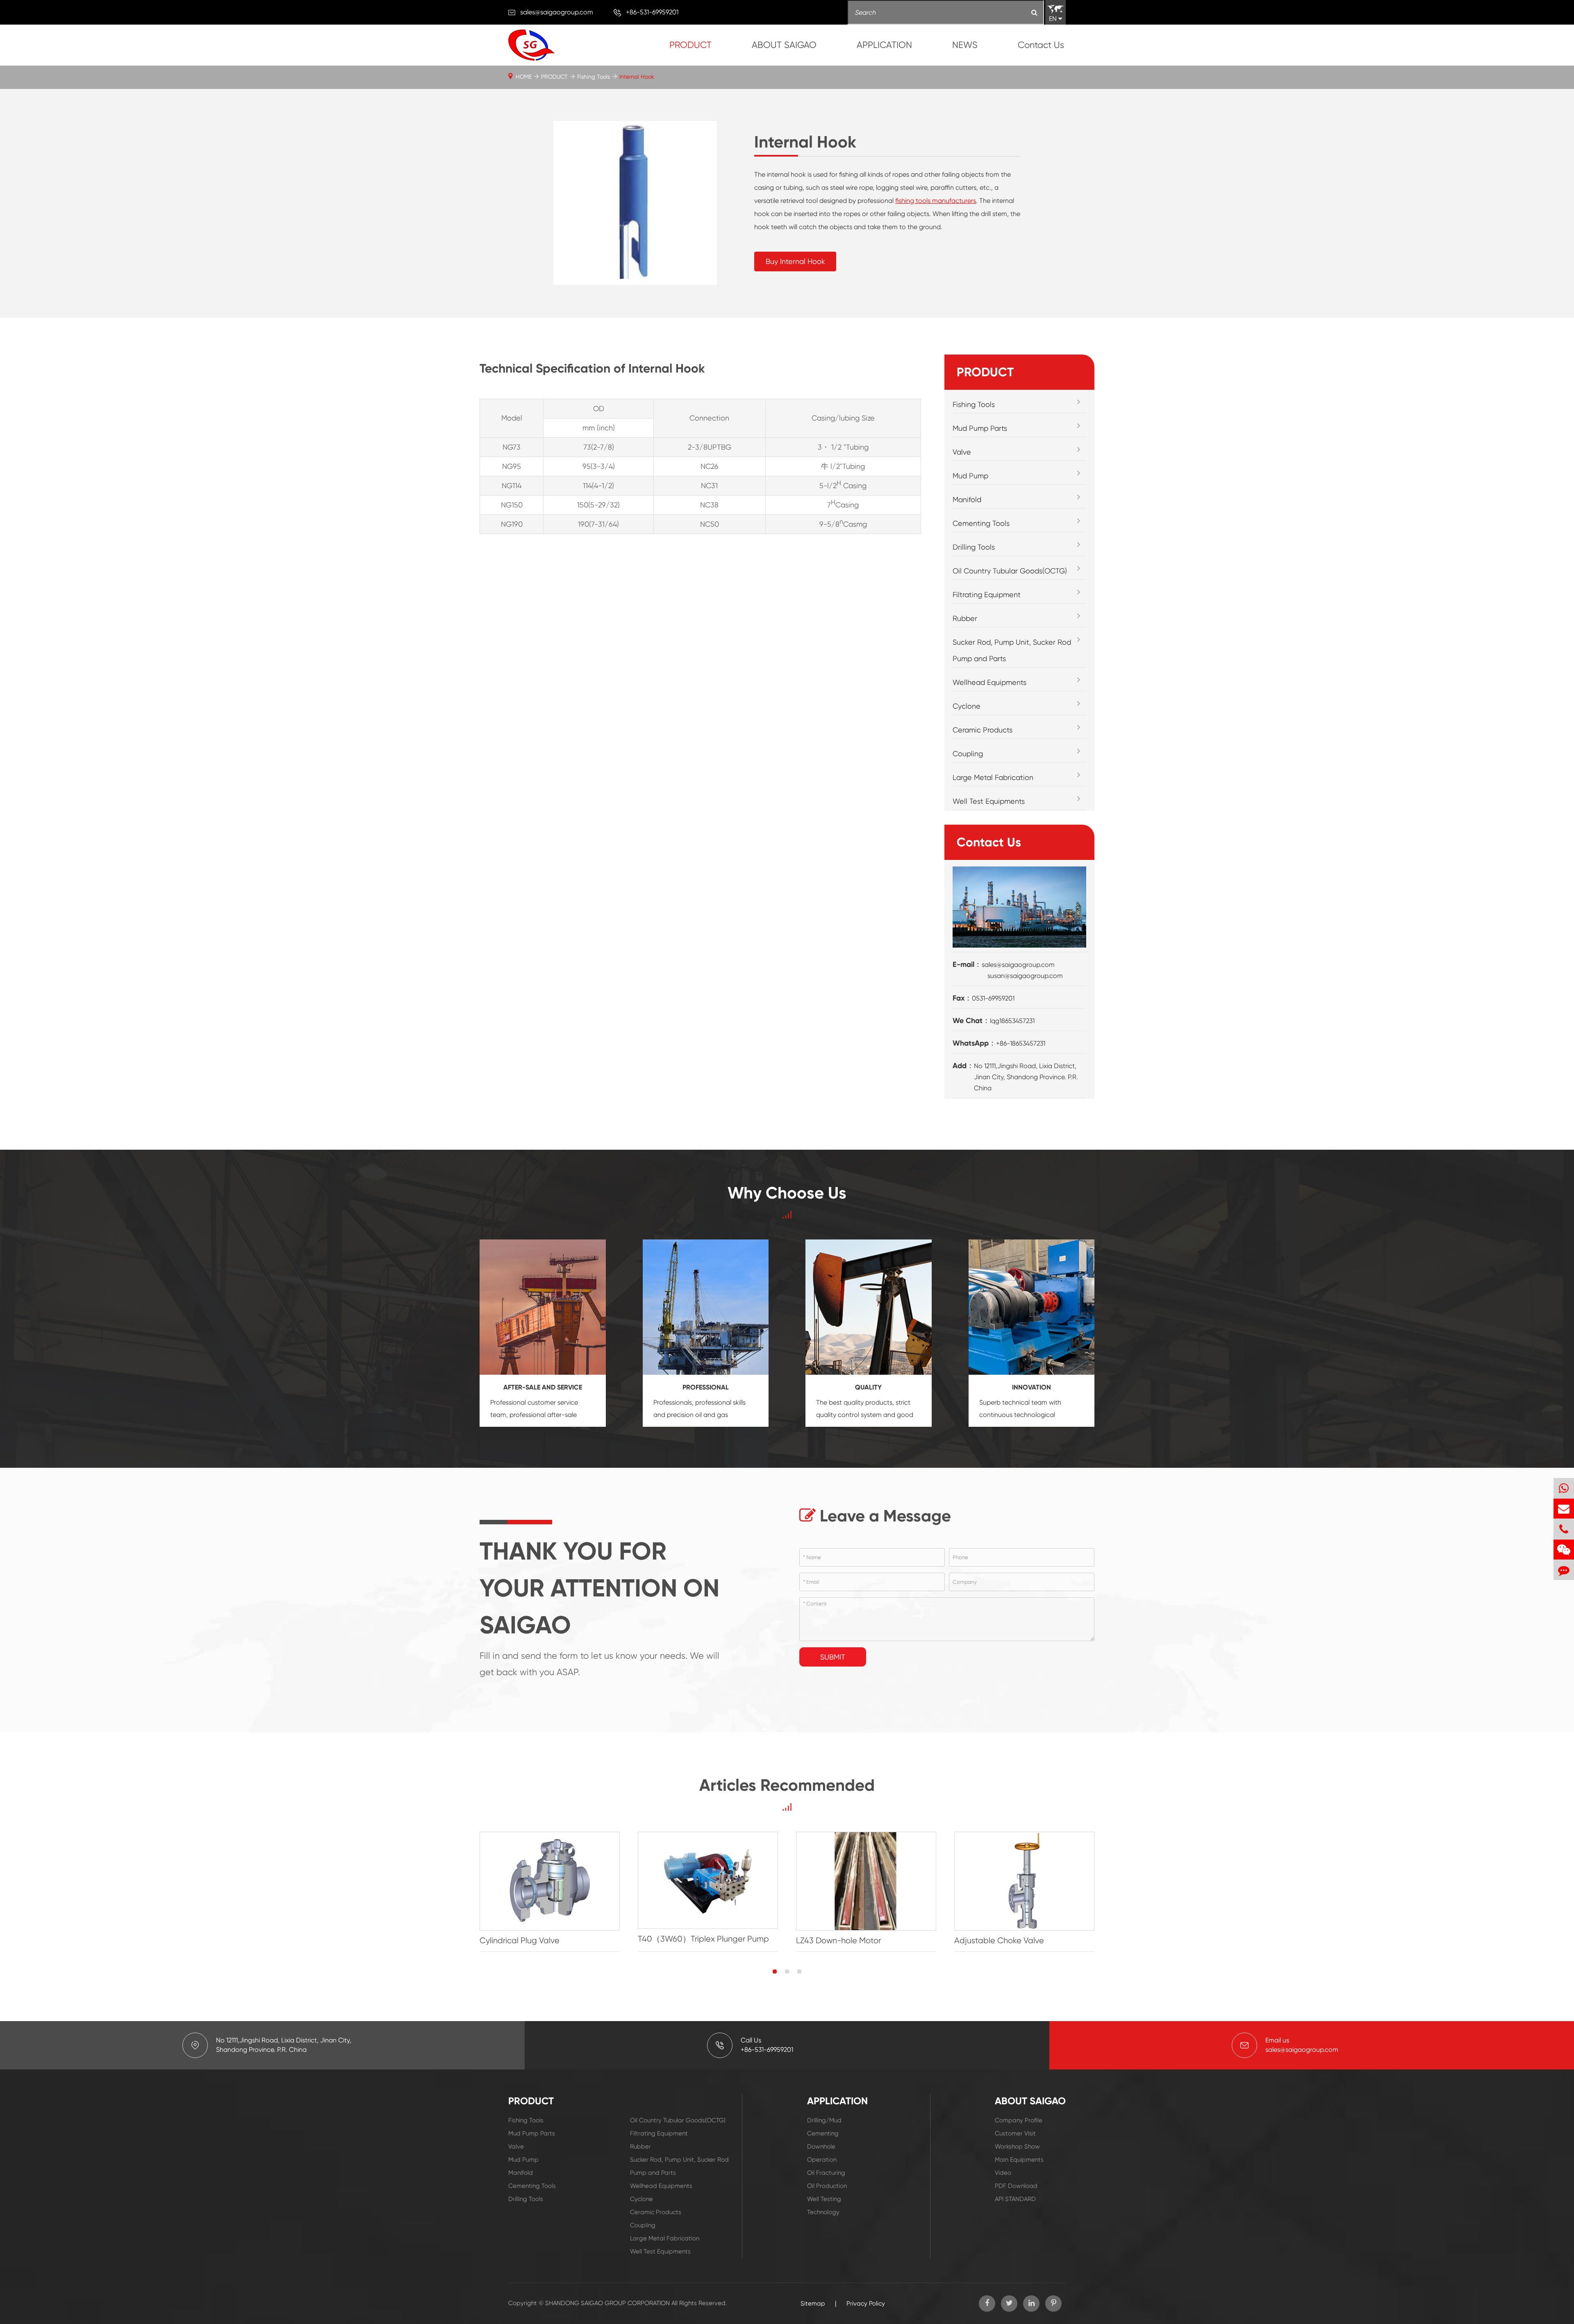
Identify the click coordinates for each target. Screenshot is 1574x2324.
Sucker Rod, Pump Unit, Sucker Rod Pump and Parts (1012, 650)
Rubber (965, 618)
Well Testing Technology (824, 2206)
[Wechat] (1564, 1550)
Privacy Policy (866, 2304)
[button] (775, 1972)
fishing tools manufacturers (936, 201)
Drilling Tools (974, 547)
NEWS (965, 45)
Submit (833, 1657)
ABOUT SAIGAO (784, 45)
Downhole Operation (822, 2153)
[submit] (1034, 13)
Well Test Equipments (989, 801)
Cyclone (967, 706)
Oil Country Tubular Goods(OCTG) (1010, 571)
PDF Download (1016, 2186)
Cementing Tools (981, 523)
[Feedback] (1564, 1570)
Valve (962, 452)
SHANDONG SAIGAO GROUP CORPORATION (607, 2303)
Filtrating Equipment (987, 595)
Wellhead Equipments (989, 682)
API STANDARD (1015, 2199)
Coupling (968, 754)
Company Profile (1019, 2120)
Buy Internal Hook (795, 261)
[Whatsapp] (1564, 1488)
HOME (524, 77)
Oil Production (827, 2186)
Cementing (823, 2133)
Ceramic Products (983, 730)
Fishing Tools (594, 77)
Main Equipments (1019, 2160)
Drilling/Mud (824, 2120)
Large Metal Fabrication (993, 777)
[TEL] (1564, 1529)
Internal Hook (637, 77)
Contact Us (1041, 45)
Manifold (967, 499)
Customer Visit (1015, 2133)
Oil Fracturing (826, 2173)
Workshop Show (1017, 2147)
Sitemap (813, 2304)
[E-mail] (1564, 1509)
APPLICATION (884, 45)
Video (1003, 2173)
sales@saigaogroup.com (557, 12)
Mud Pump (970, 476)
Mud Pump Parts (980, 428)
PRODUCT (690, 45)
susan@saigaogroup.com (1025, 976)
